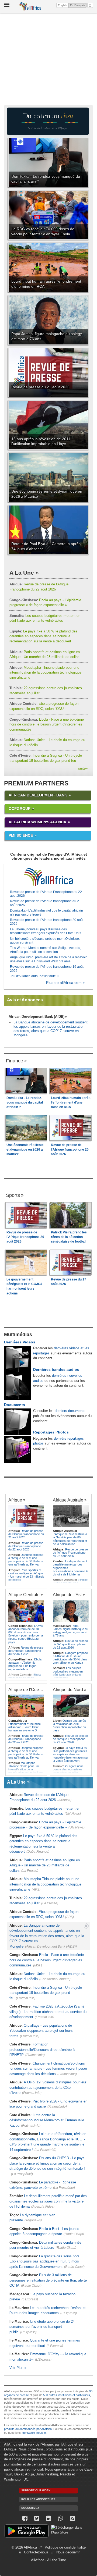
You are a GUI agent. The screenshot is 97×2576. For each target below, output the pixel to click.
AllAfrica (30, 6)
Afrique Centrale (24, 1595)
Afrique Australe (68, 1500)
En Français (78, 5)
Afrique (15, 1500)
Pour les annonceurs (38, 2499)
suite (83, 768)
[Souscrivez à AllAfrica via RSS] (72, 2518)
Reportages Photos (51, 1432)
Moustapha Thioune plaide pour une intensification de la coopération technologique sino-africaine (45, 673)
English (63, 5)
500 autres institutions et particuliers (67, 2395)
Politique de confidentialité (65, 2547)
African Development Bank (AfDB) (37, 1017)
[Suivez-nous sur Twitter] (37, 2518)
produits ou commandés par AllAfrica (28, 2429)
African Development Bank (38, 795)
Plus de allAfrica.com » (65, 983)
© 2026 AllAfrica (24, 2547)
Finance (15, 1061)
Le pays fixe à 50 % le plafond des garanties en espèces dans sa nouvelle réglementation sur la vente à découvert (43, 636)
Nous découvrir (68, 2552)
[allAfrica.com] (48, 877)
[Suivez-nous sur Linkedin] (48, 2518)
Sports (13, 1195)
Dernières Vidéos (20, 1342)
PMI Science (21, 835)
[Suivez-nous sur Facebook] (25, 2518)
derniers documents (70, 1411)
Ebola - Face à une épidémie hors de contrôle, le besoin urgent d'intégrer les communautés (47, 724)
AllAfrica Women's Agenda (37, 822)
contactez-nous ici (34, 2433)
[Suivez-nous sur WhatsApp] (60, 2518)
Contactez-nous (36, 2552)
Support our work (36, 2490)
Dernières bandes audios (56, 1369)
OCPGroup (20, 809)
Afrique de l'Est (67, 1595)
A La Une (22, 573)
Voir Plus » (18, 2368)
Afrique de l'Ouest (25, 1689)
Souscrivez (30, 2508)
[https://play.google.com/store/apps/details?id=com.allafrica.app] (27, 2532)
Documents (15, 1405)
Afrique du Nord (68, 1689)
